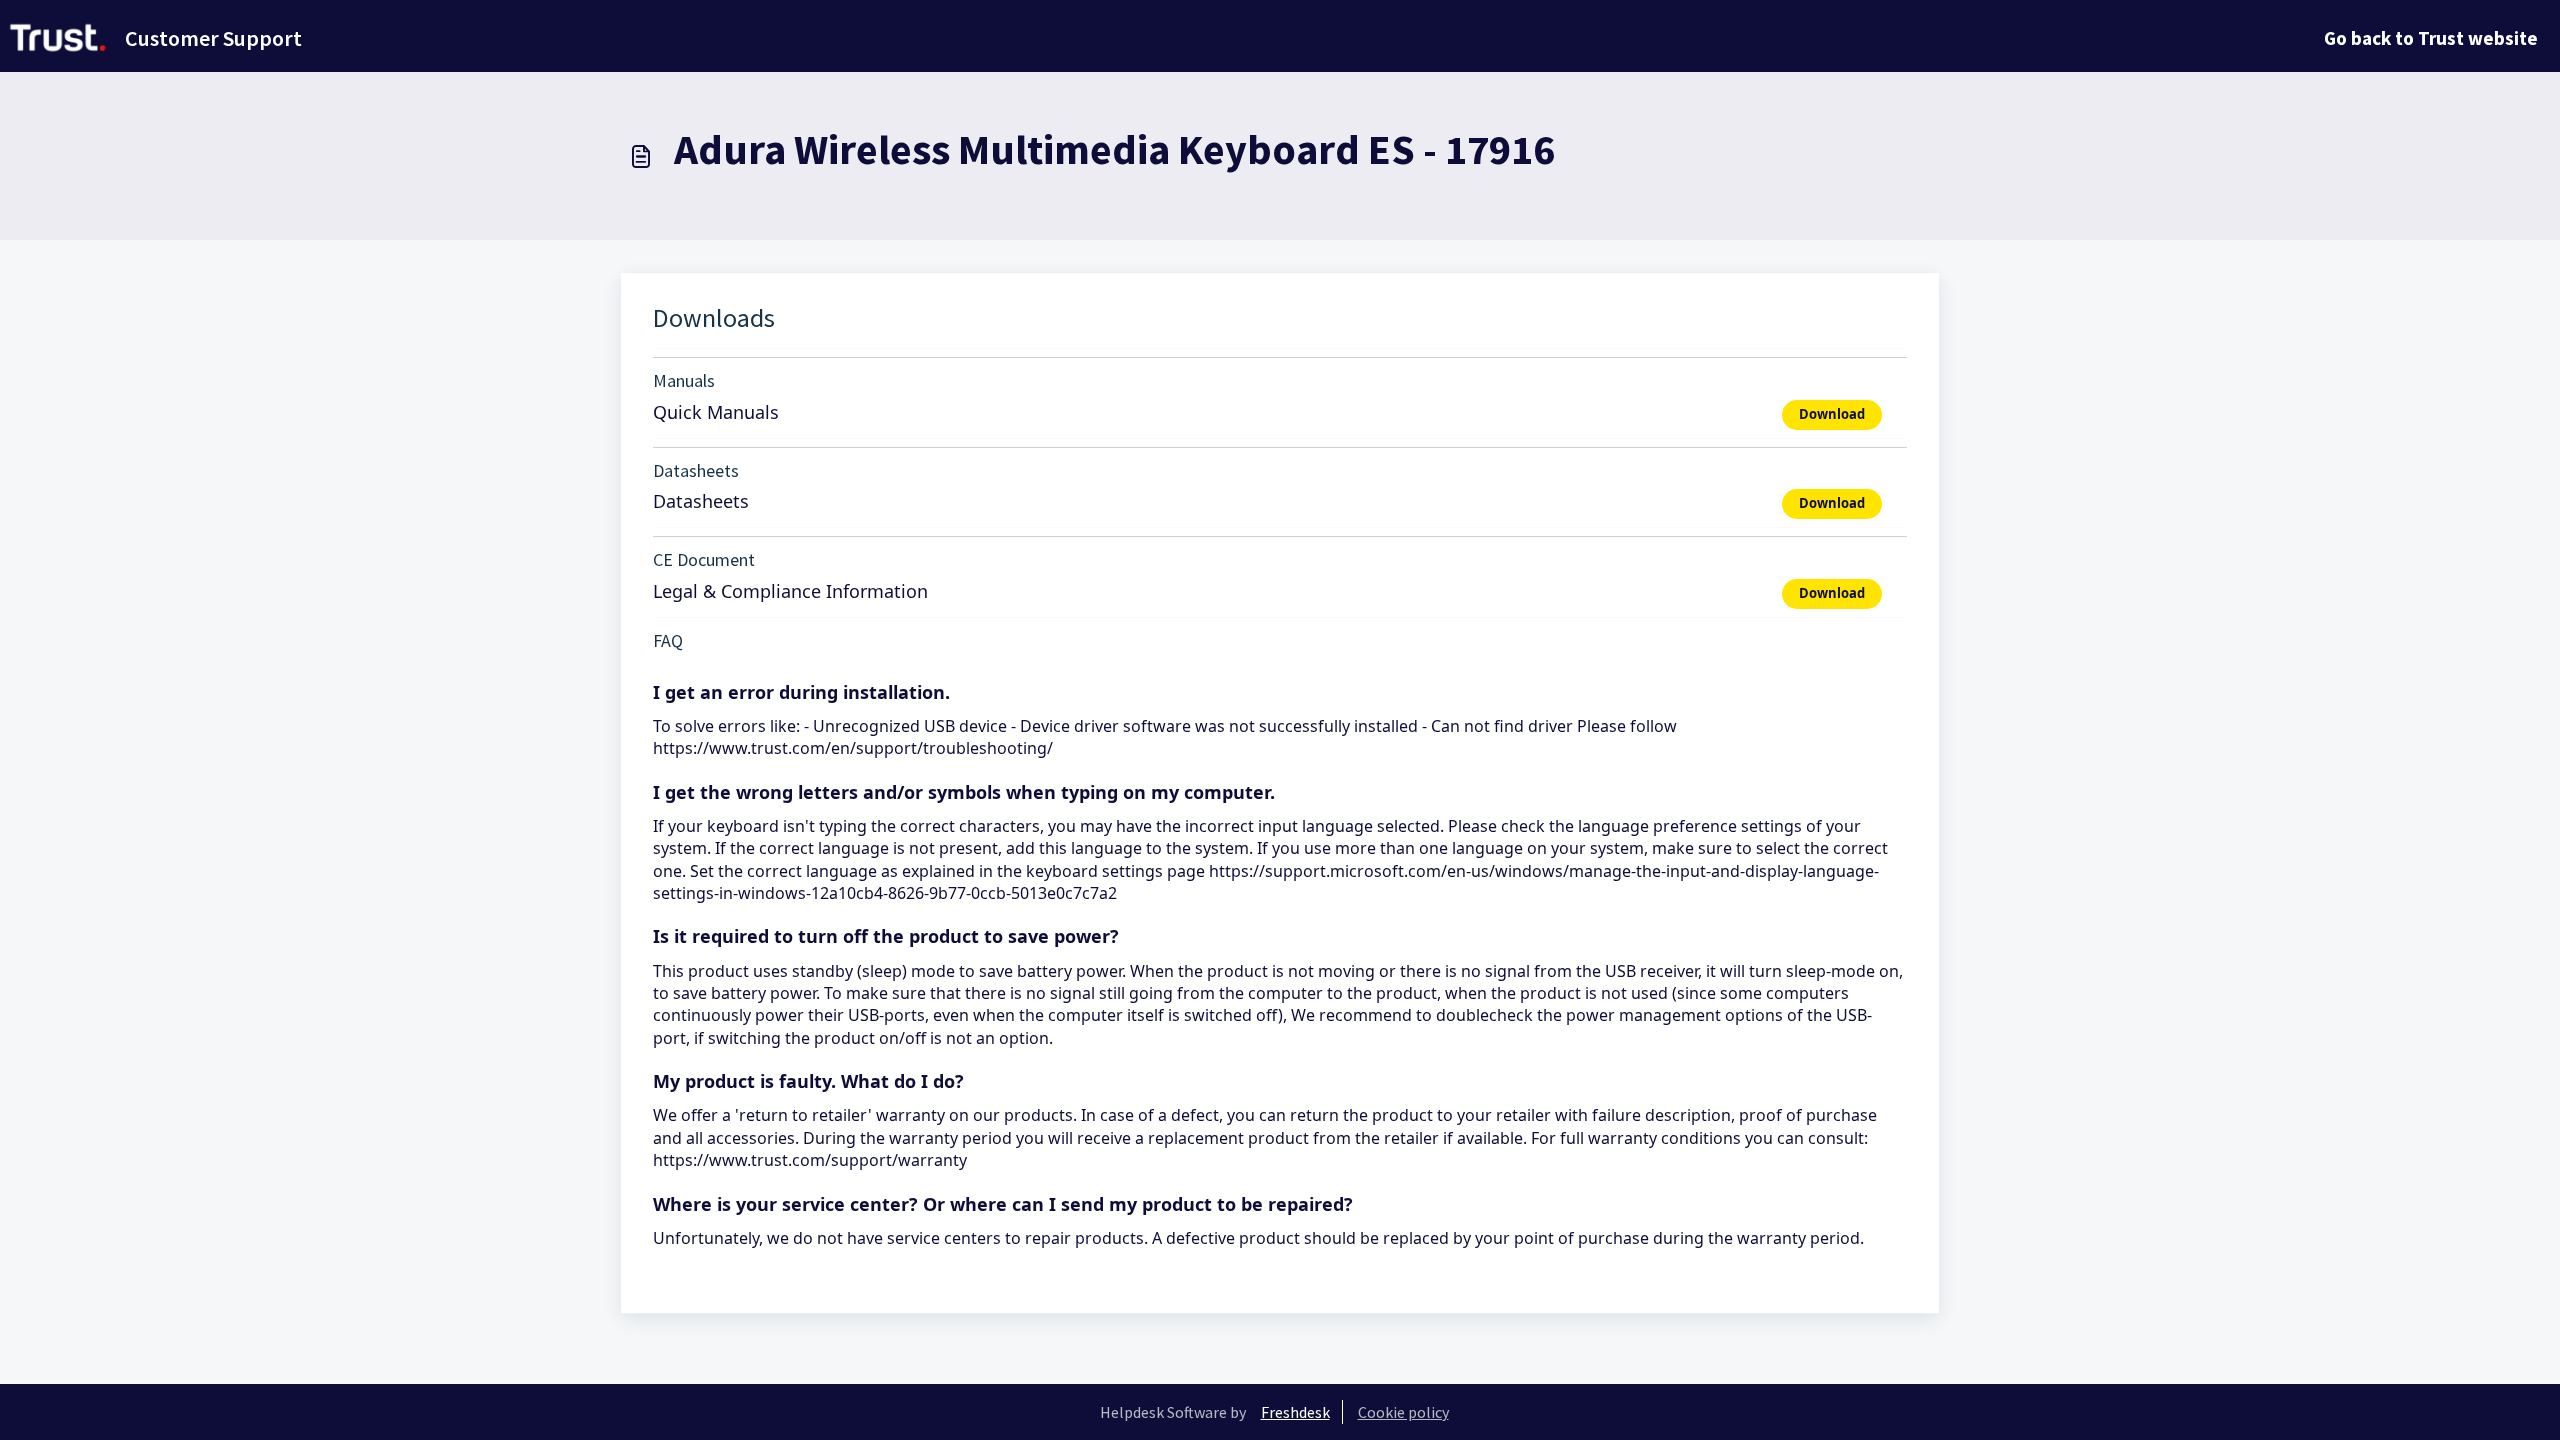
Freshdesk (1295, 1412)
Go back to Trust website (2431, 38)
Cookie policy (1403, 1412)
